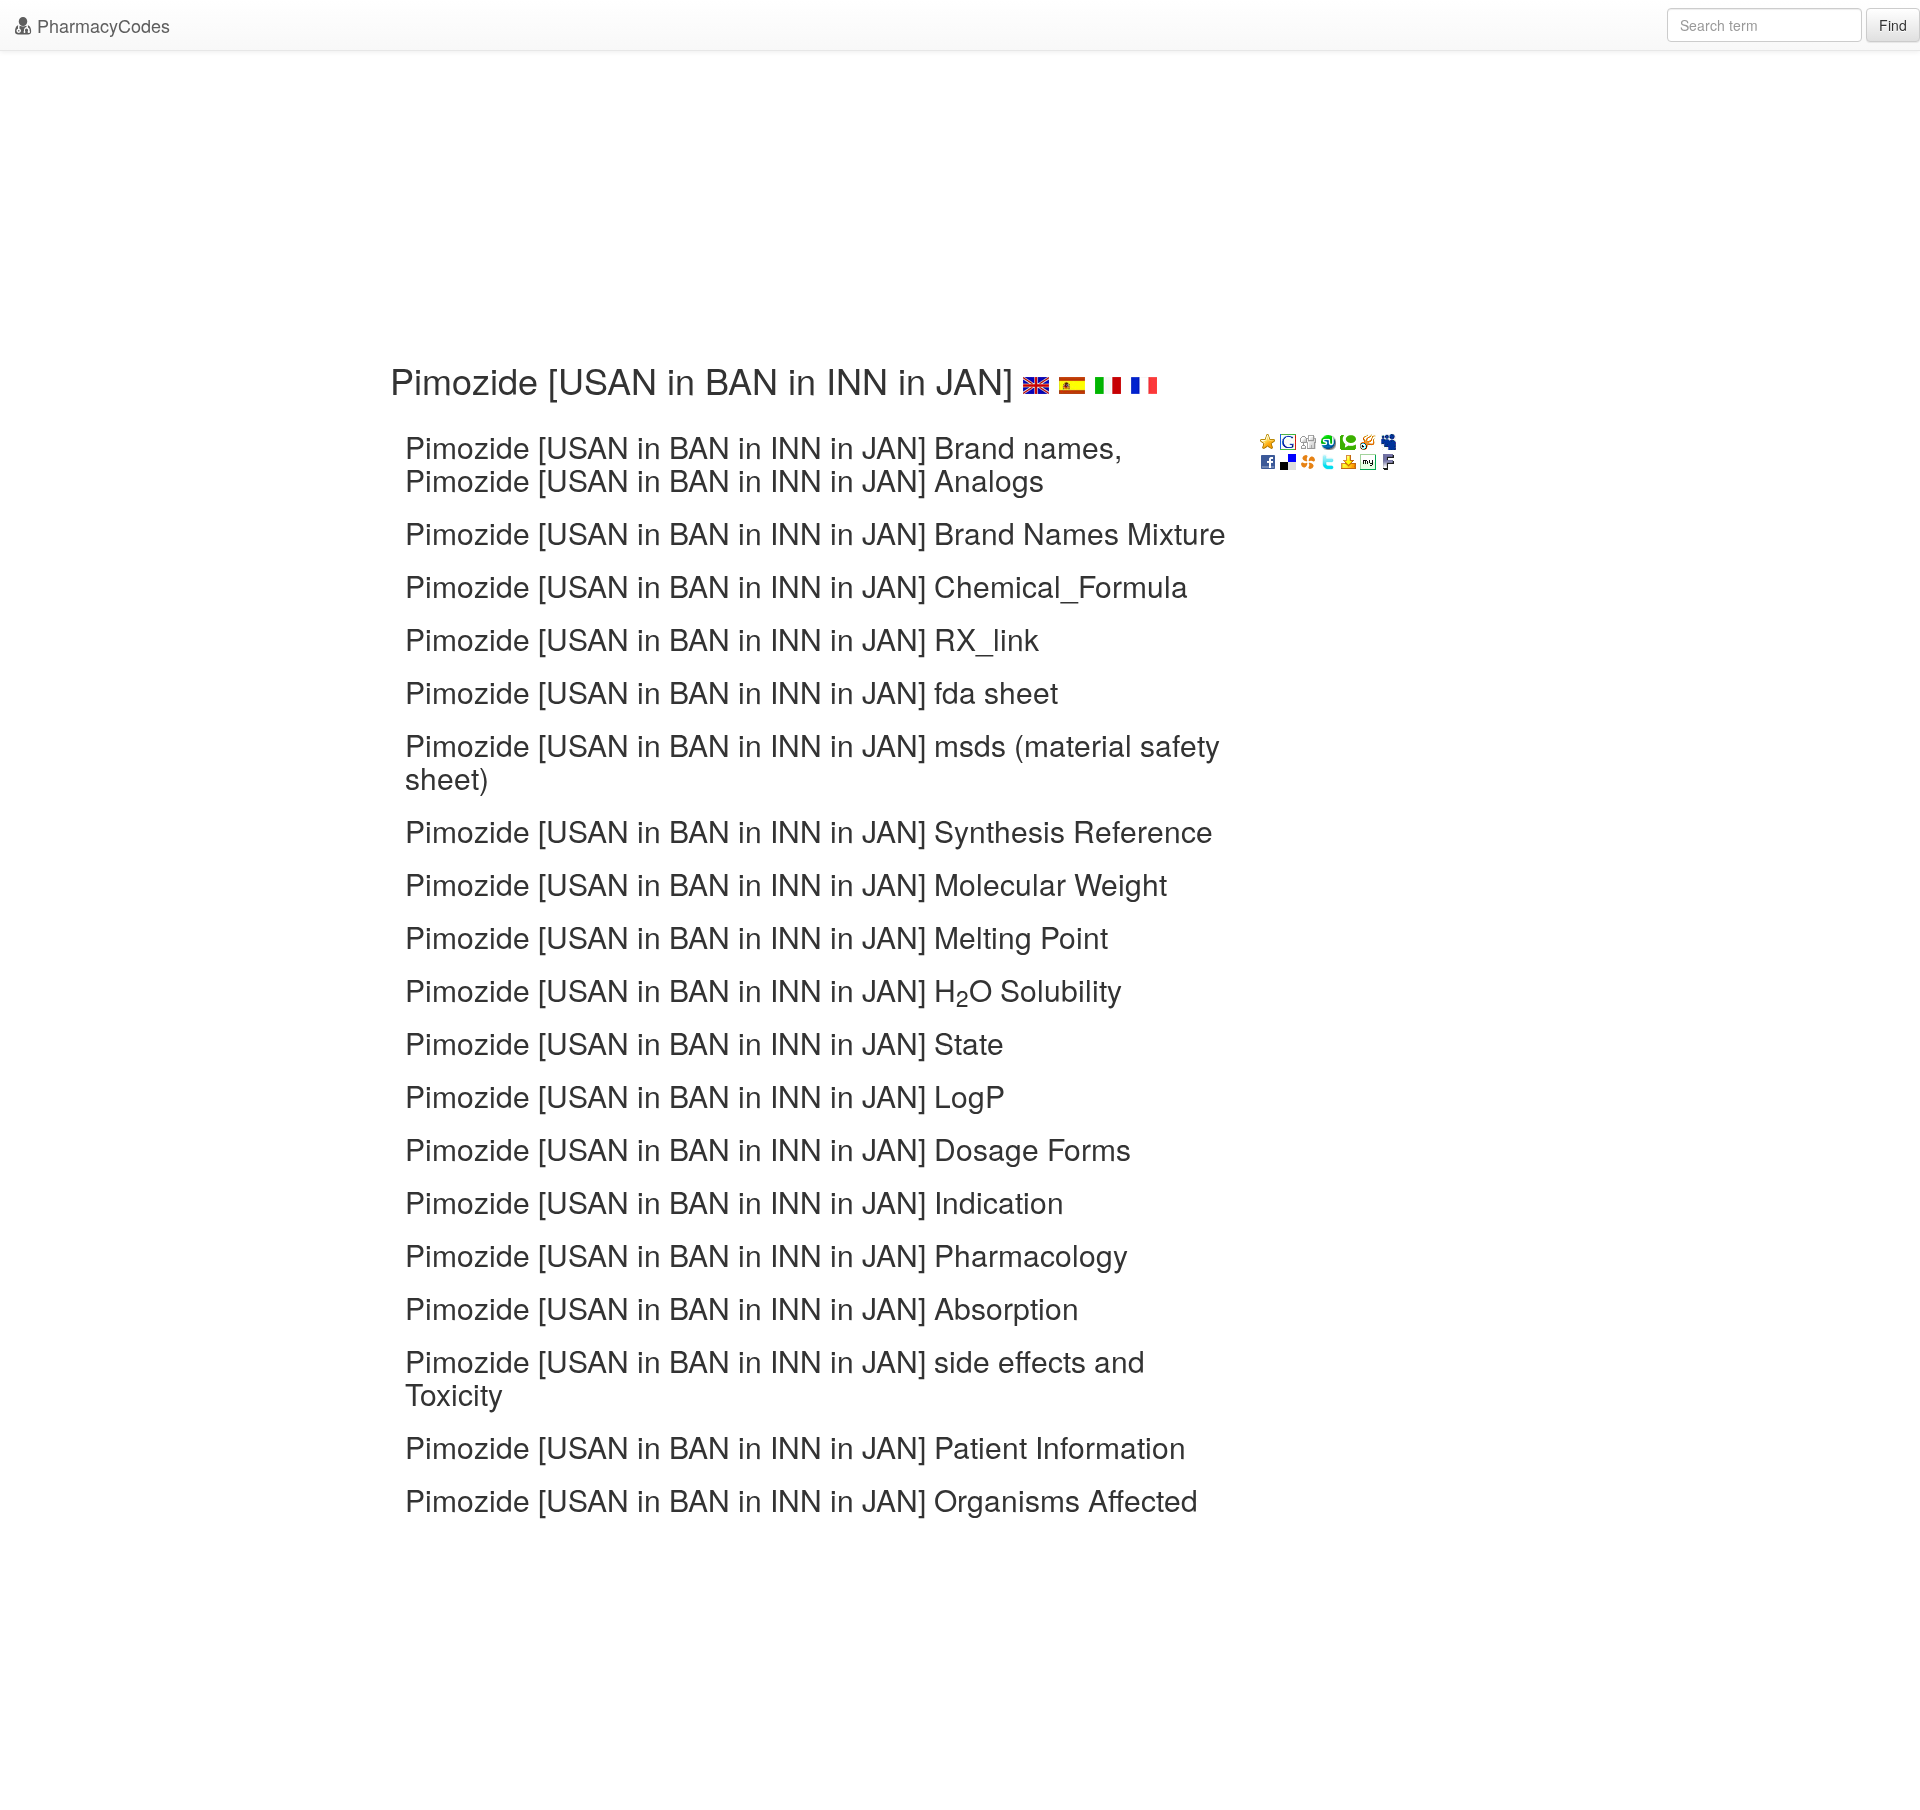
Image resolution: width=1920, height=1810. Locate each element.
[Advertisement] (960, 200)
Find (1893, 25)
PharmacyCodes (101, 25)
